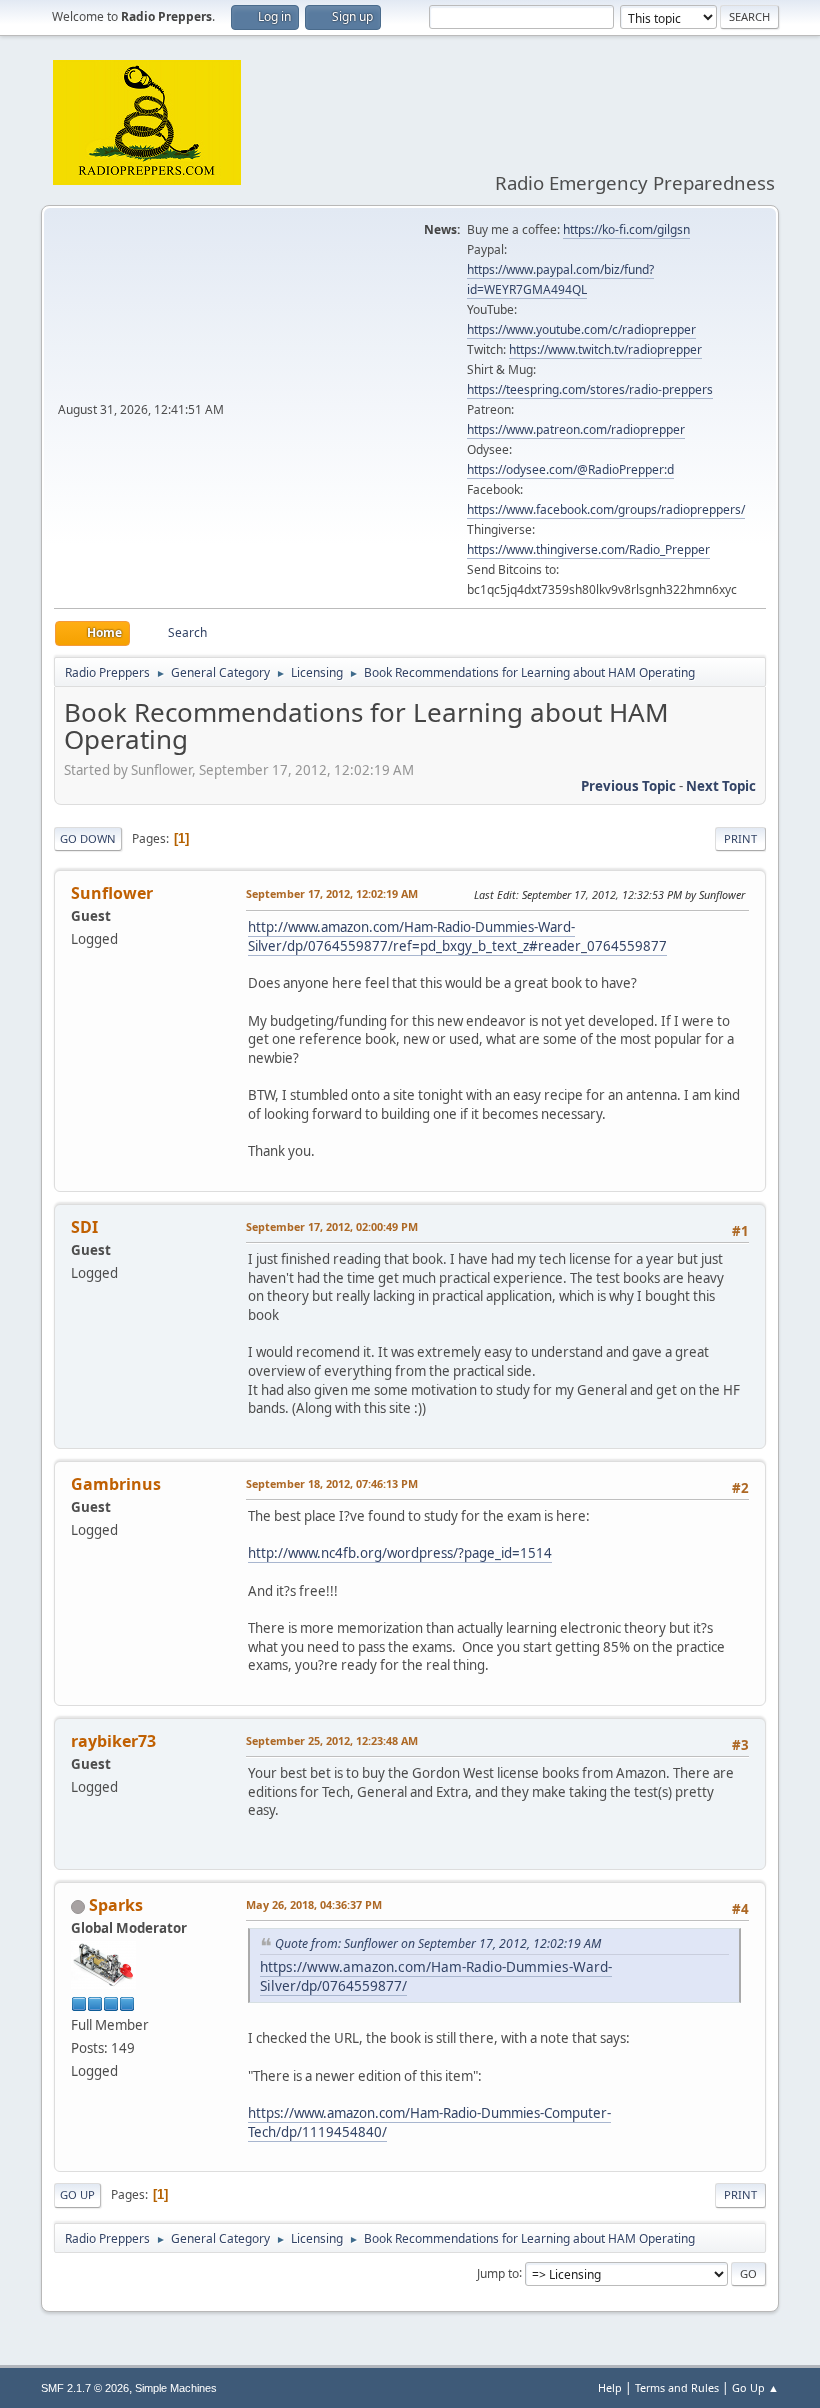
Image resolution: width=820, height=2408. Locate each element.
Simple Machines (176, 2388)
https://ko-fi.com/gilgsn (626, 229)
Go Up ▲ (755, 2387)
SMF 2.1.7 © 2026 (85, 2388)
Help (610, 2387)
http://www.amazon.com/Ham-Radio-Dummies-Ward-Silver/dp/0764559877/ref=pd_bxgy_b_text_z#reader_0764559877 (457, 936)
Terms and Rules (677, 2387)
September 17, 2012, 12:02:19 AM (332, 893)
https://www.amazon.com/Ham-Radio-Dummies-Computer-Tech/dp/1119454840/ (429, 2122)
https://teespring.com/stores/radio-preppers (590, 389)
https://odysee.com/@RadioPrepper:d (570, 469)
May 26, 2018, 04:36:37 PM (314, 1904)
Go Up (77, 2194)
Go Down (88, 838)
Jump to (498, 2272)
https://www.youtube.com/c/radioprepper (581, 329)
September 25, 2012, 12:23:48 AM (332, 1740)
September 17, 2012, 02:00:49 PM (332, 1226)
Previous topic (628, 786)
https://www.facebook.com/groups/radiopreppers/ (606, 509)
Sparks (116, 1905)
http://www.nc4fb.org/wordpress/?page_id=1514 (400, 1553)
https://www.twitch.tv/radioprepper (605, 349)
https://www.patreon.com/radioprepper (576, 429)
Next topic (721, 786)
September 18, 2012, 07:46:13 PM (332, 1483)
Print (740, 838)
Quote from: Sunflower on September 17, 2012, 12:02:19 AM (438, 1943)
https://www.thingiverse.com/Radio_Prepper (588, 549)
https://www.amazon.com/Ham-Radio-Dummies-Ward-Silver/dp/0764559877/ (436, 1976)
